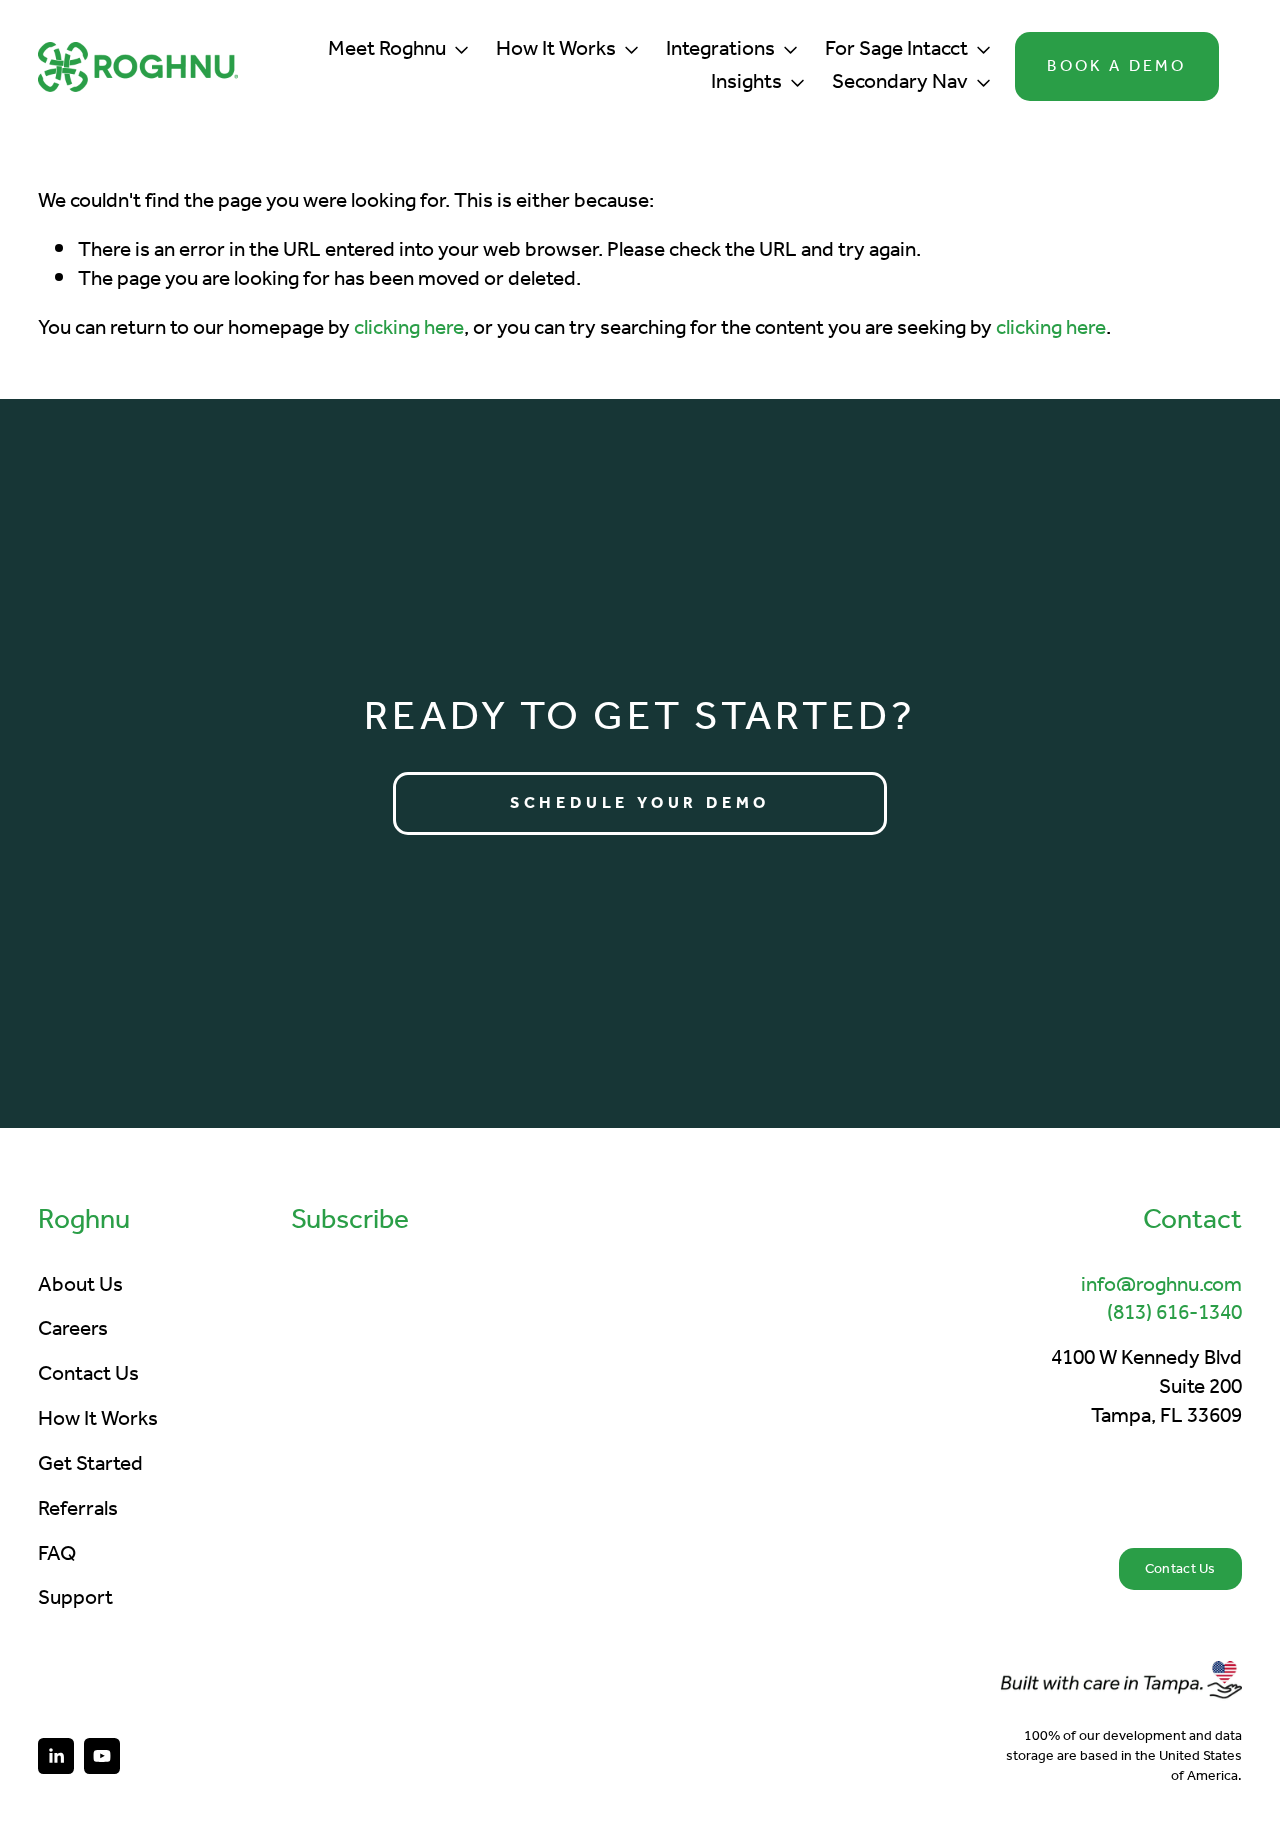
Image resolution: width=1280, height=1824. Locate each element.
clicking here (409, 328)
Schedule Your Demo (640, 803)
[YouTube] (102, 1756)
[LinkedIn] (56, 1756)
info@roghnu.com (1161, 1286)
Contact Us (1180, 1569)
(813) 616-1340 (1174, 1314)
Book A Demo (1116, 66)
